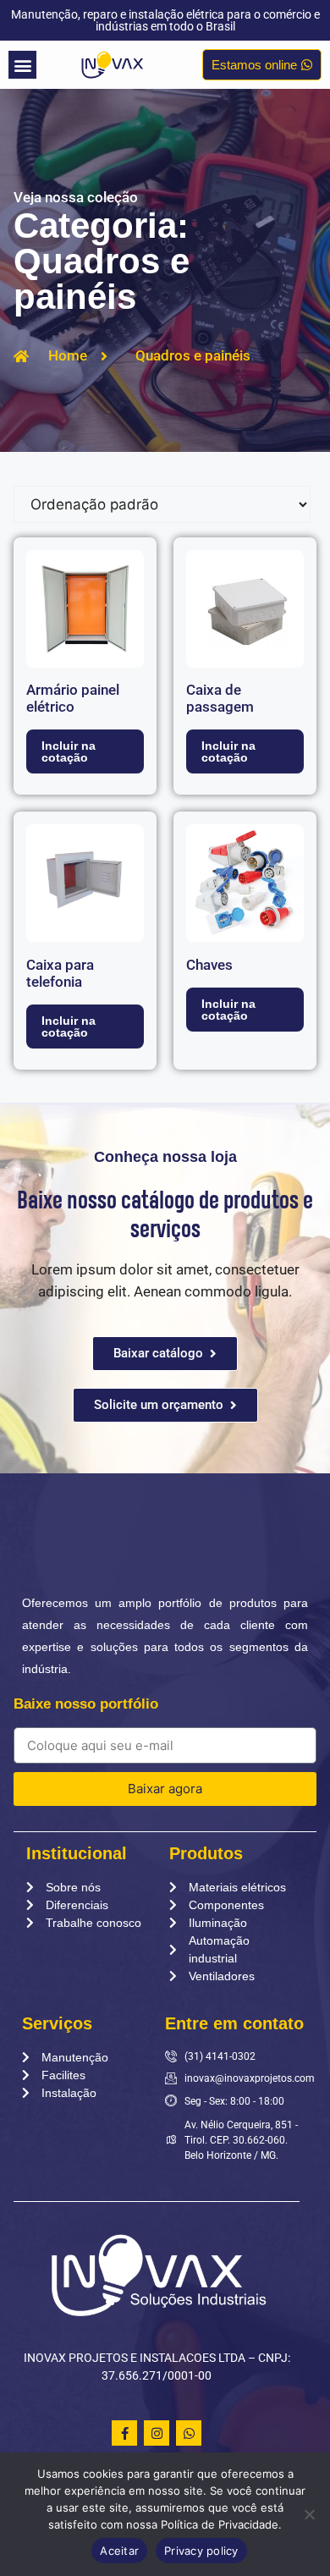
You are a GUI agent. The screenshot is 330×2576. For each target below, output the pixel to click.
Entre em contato (234, 2023)
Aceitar (119, 2551)
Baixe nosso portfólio (86, 1704)
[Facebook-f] (124, 2433)
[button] (22, 65)
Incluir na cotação (69, 751)
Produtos (206, 1853)
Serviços (57, 2023)
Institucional (77, 1853)
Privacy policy (201, 2551)
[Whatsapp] (189, 2433)
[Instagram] (157, 2433)
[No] (309, 2514)
